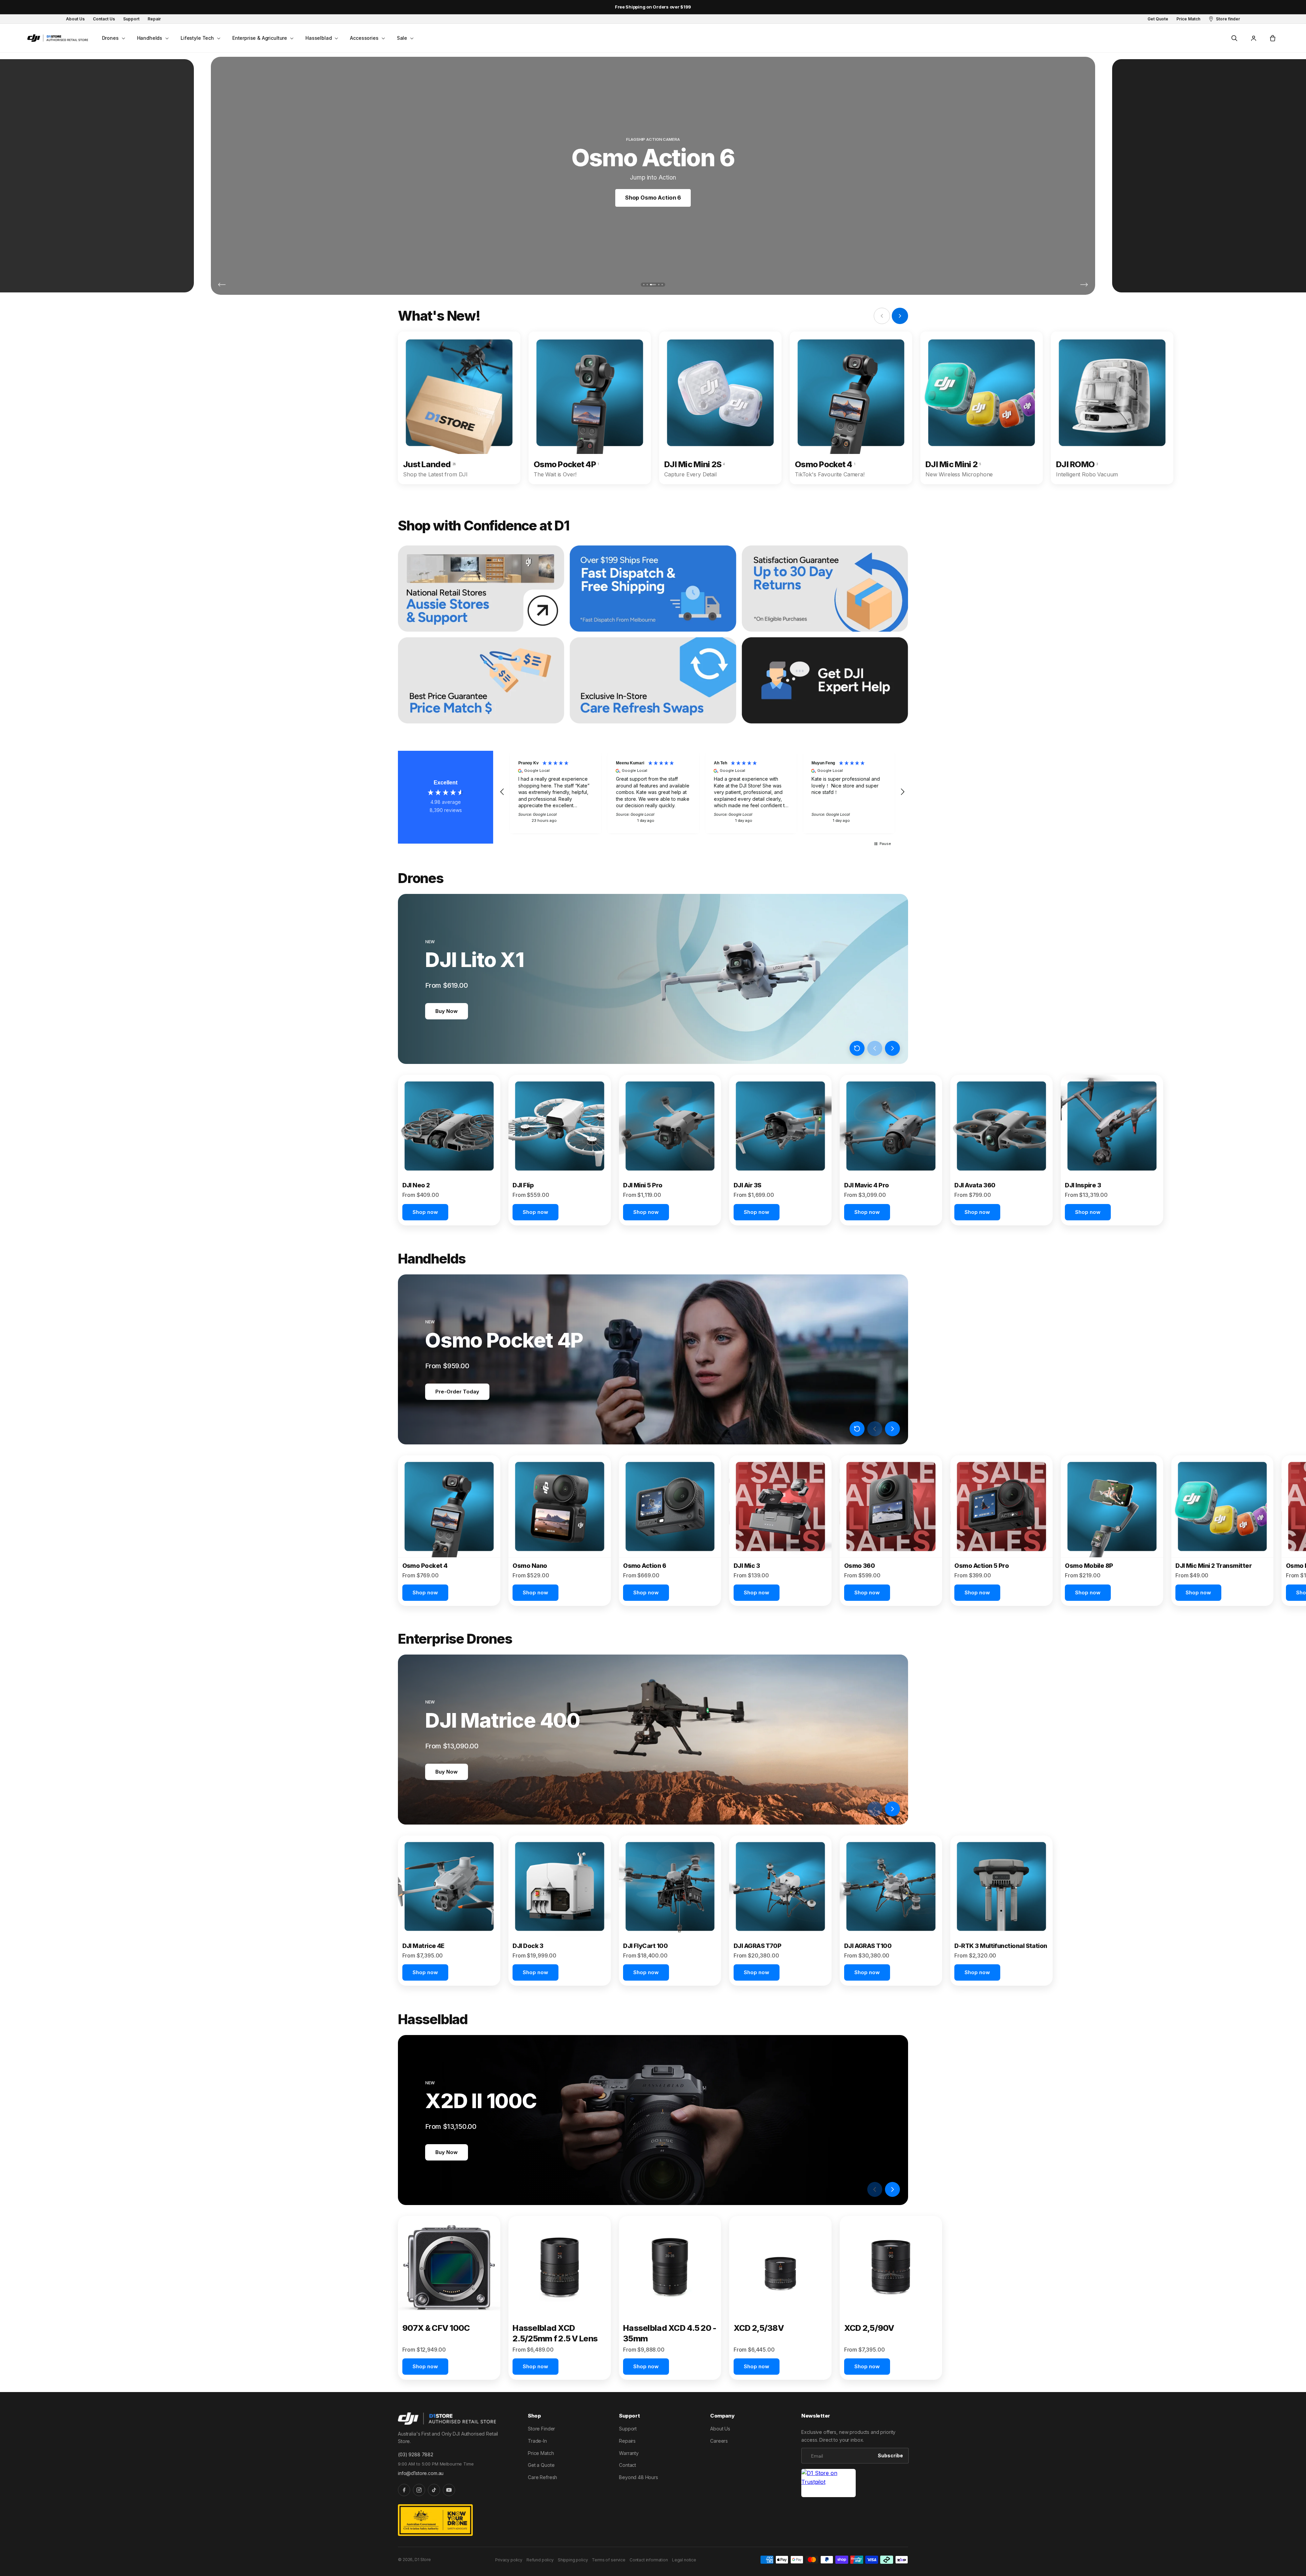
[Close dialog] (777, 1205)
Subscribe (587, 1317)
